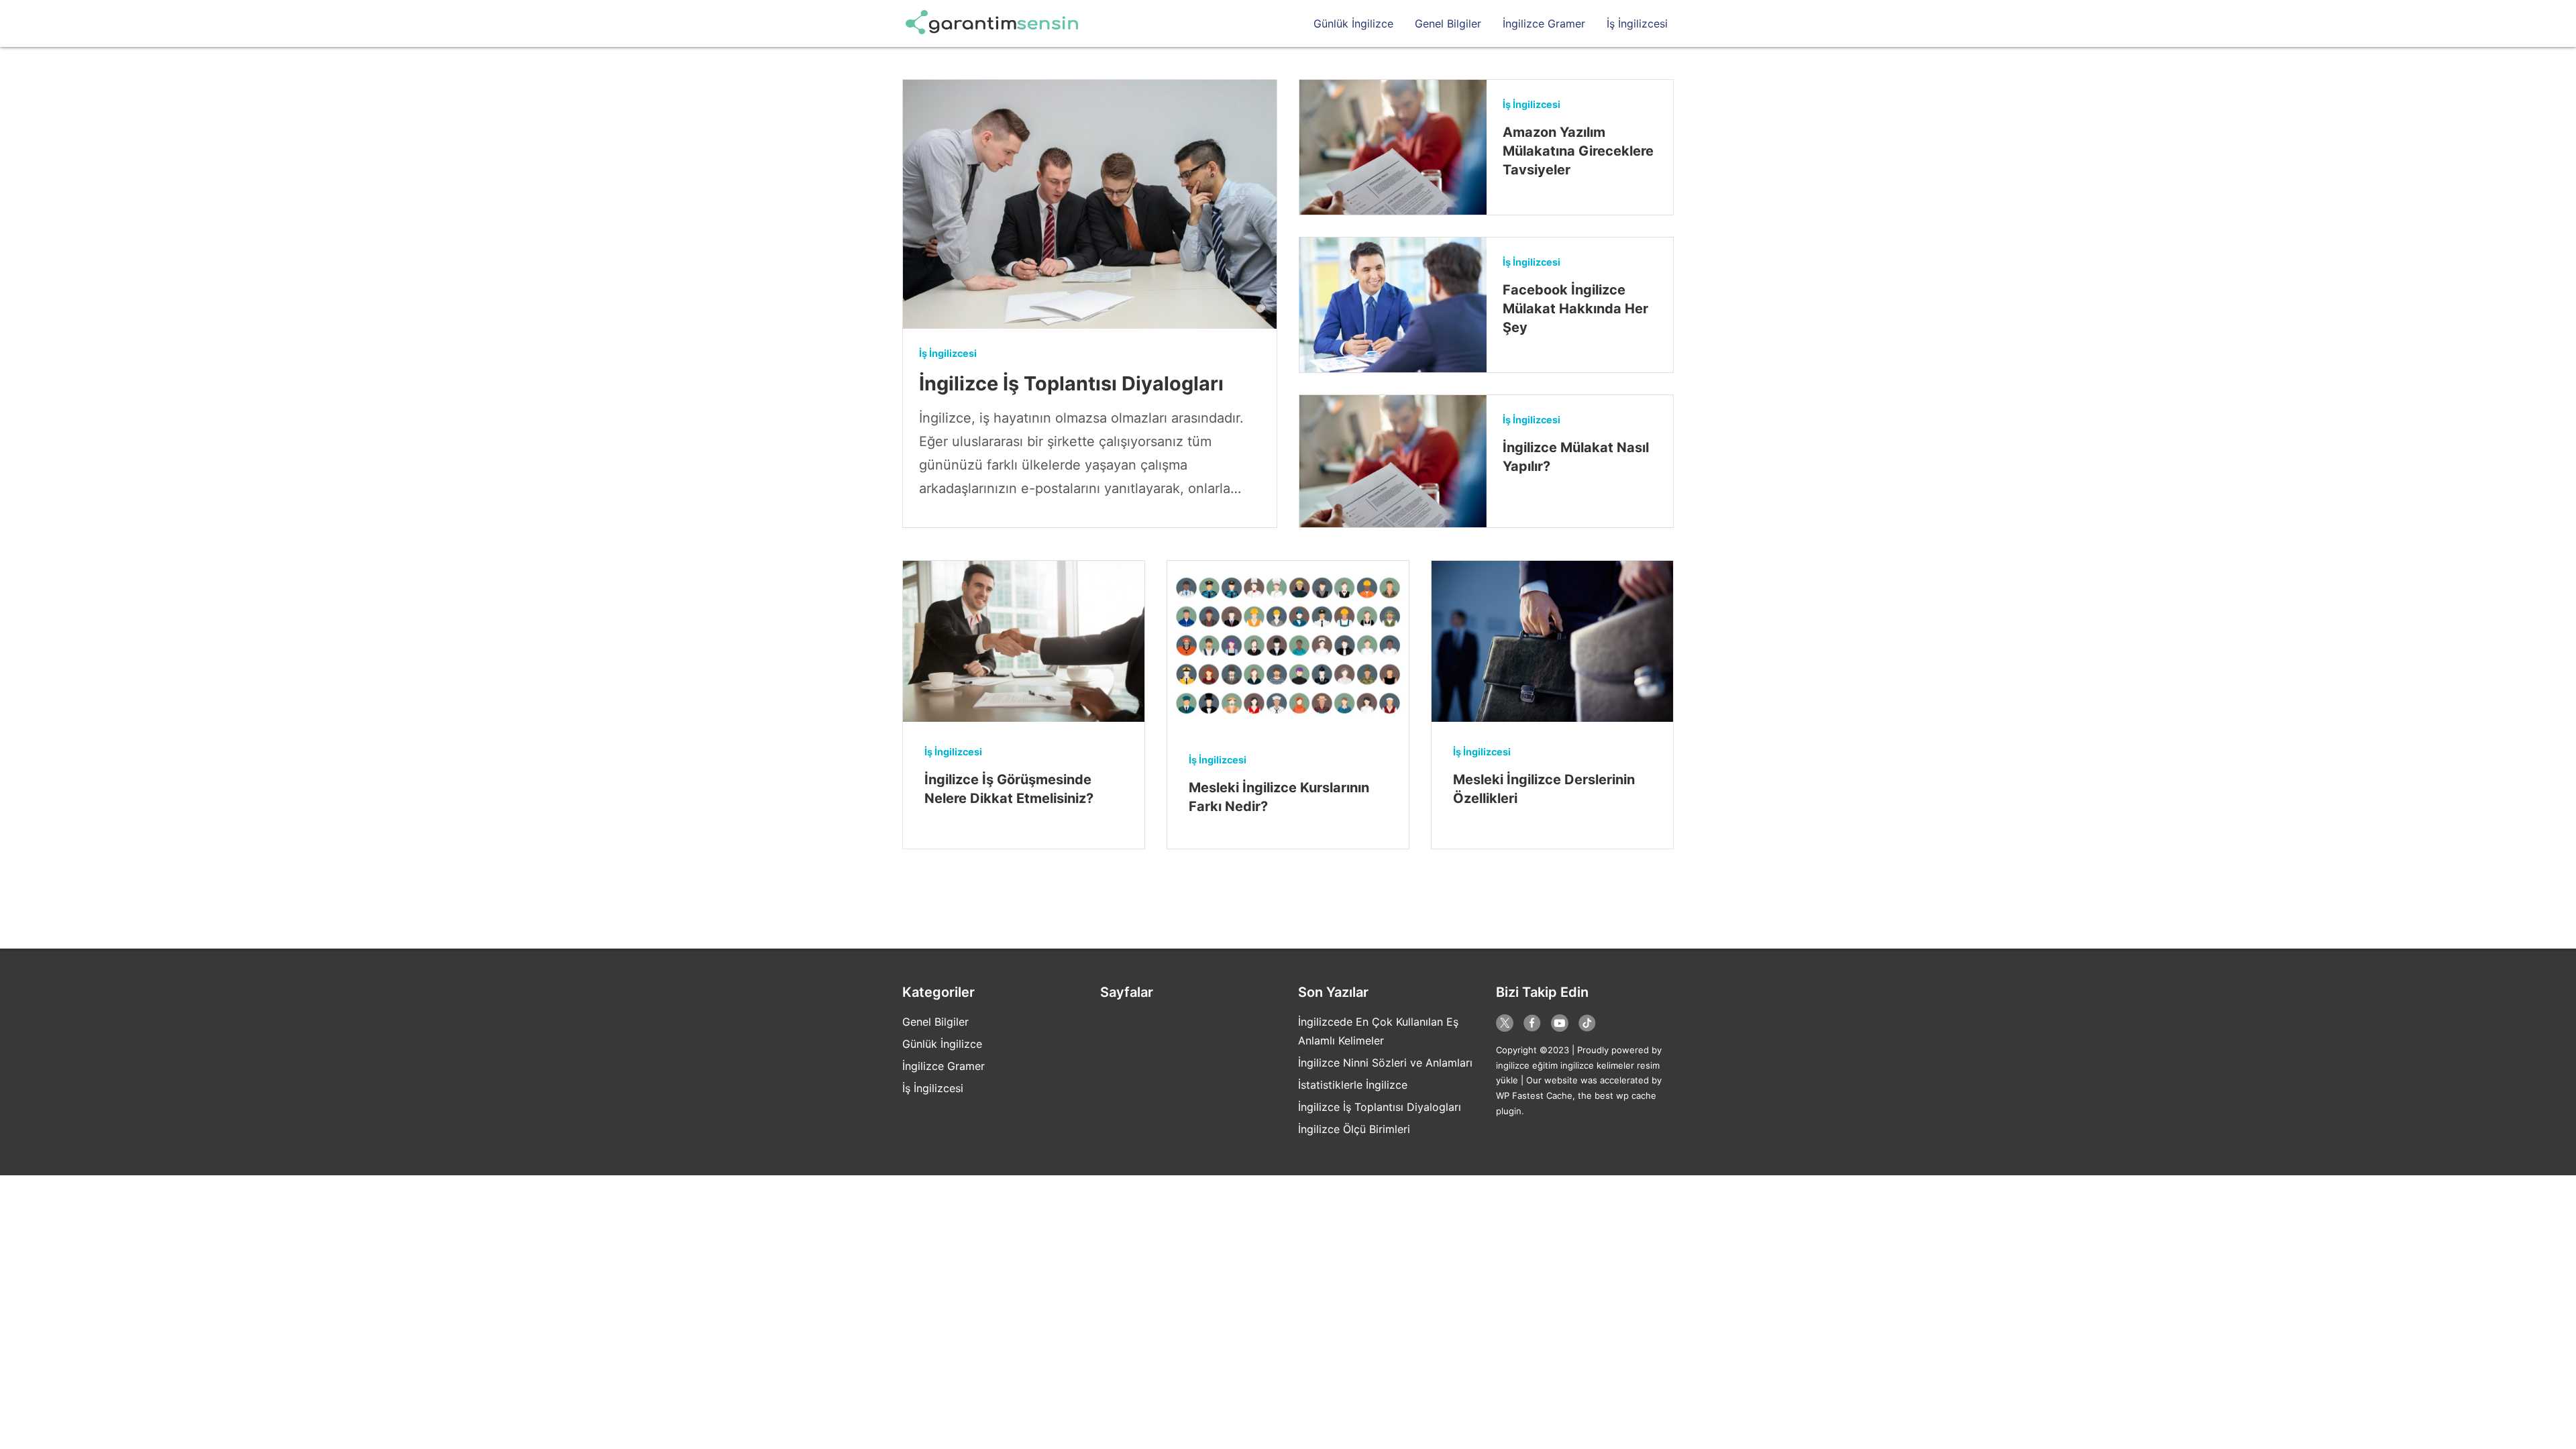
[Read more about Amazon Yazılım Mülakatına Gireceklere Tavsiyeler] (1393, 147)
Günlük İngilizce (1353, 23)
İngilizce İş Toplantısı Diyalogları (1380, 1107)
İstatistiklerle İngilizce (1353, 1085)
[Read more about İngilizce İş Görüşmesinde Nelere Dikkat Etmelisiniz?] (1024, 641)
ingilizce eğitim (1527, 1065)
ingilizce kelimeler (1597, 1065)
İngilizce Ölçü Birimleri (1354, 1129)
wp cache (1636, 1095)
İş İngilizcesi (1637, 23)
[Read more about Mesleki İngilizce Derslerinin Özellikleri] (1552, 641)
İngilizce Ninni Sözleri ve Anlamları (1385, 1063)
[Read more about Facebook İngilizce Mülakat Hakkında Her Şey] (1393, 305)
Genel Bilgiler (1448, 23)
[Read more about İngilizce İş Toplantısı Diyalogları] (1090, 204)
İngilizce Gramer (1544, 23)
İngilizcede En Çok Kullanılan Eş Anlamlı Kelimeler (1378, 1031)
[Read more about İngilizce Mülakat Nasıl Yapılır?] (1393, 461)
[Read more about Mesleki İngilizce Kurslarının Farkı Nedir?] (1288, 645)
